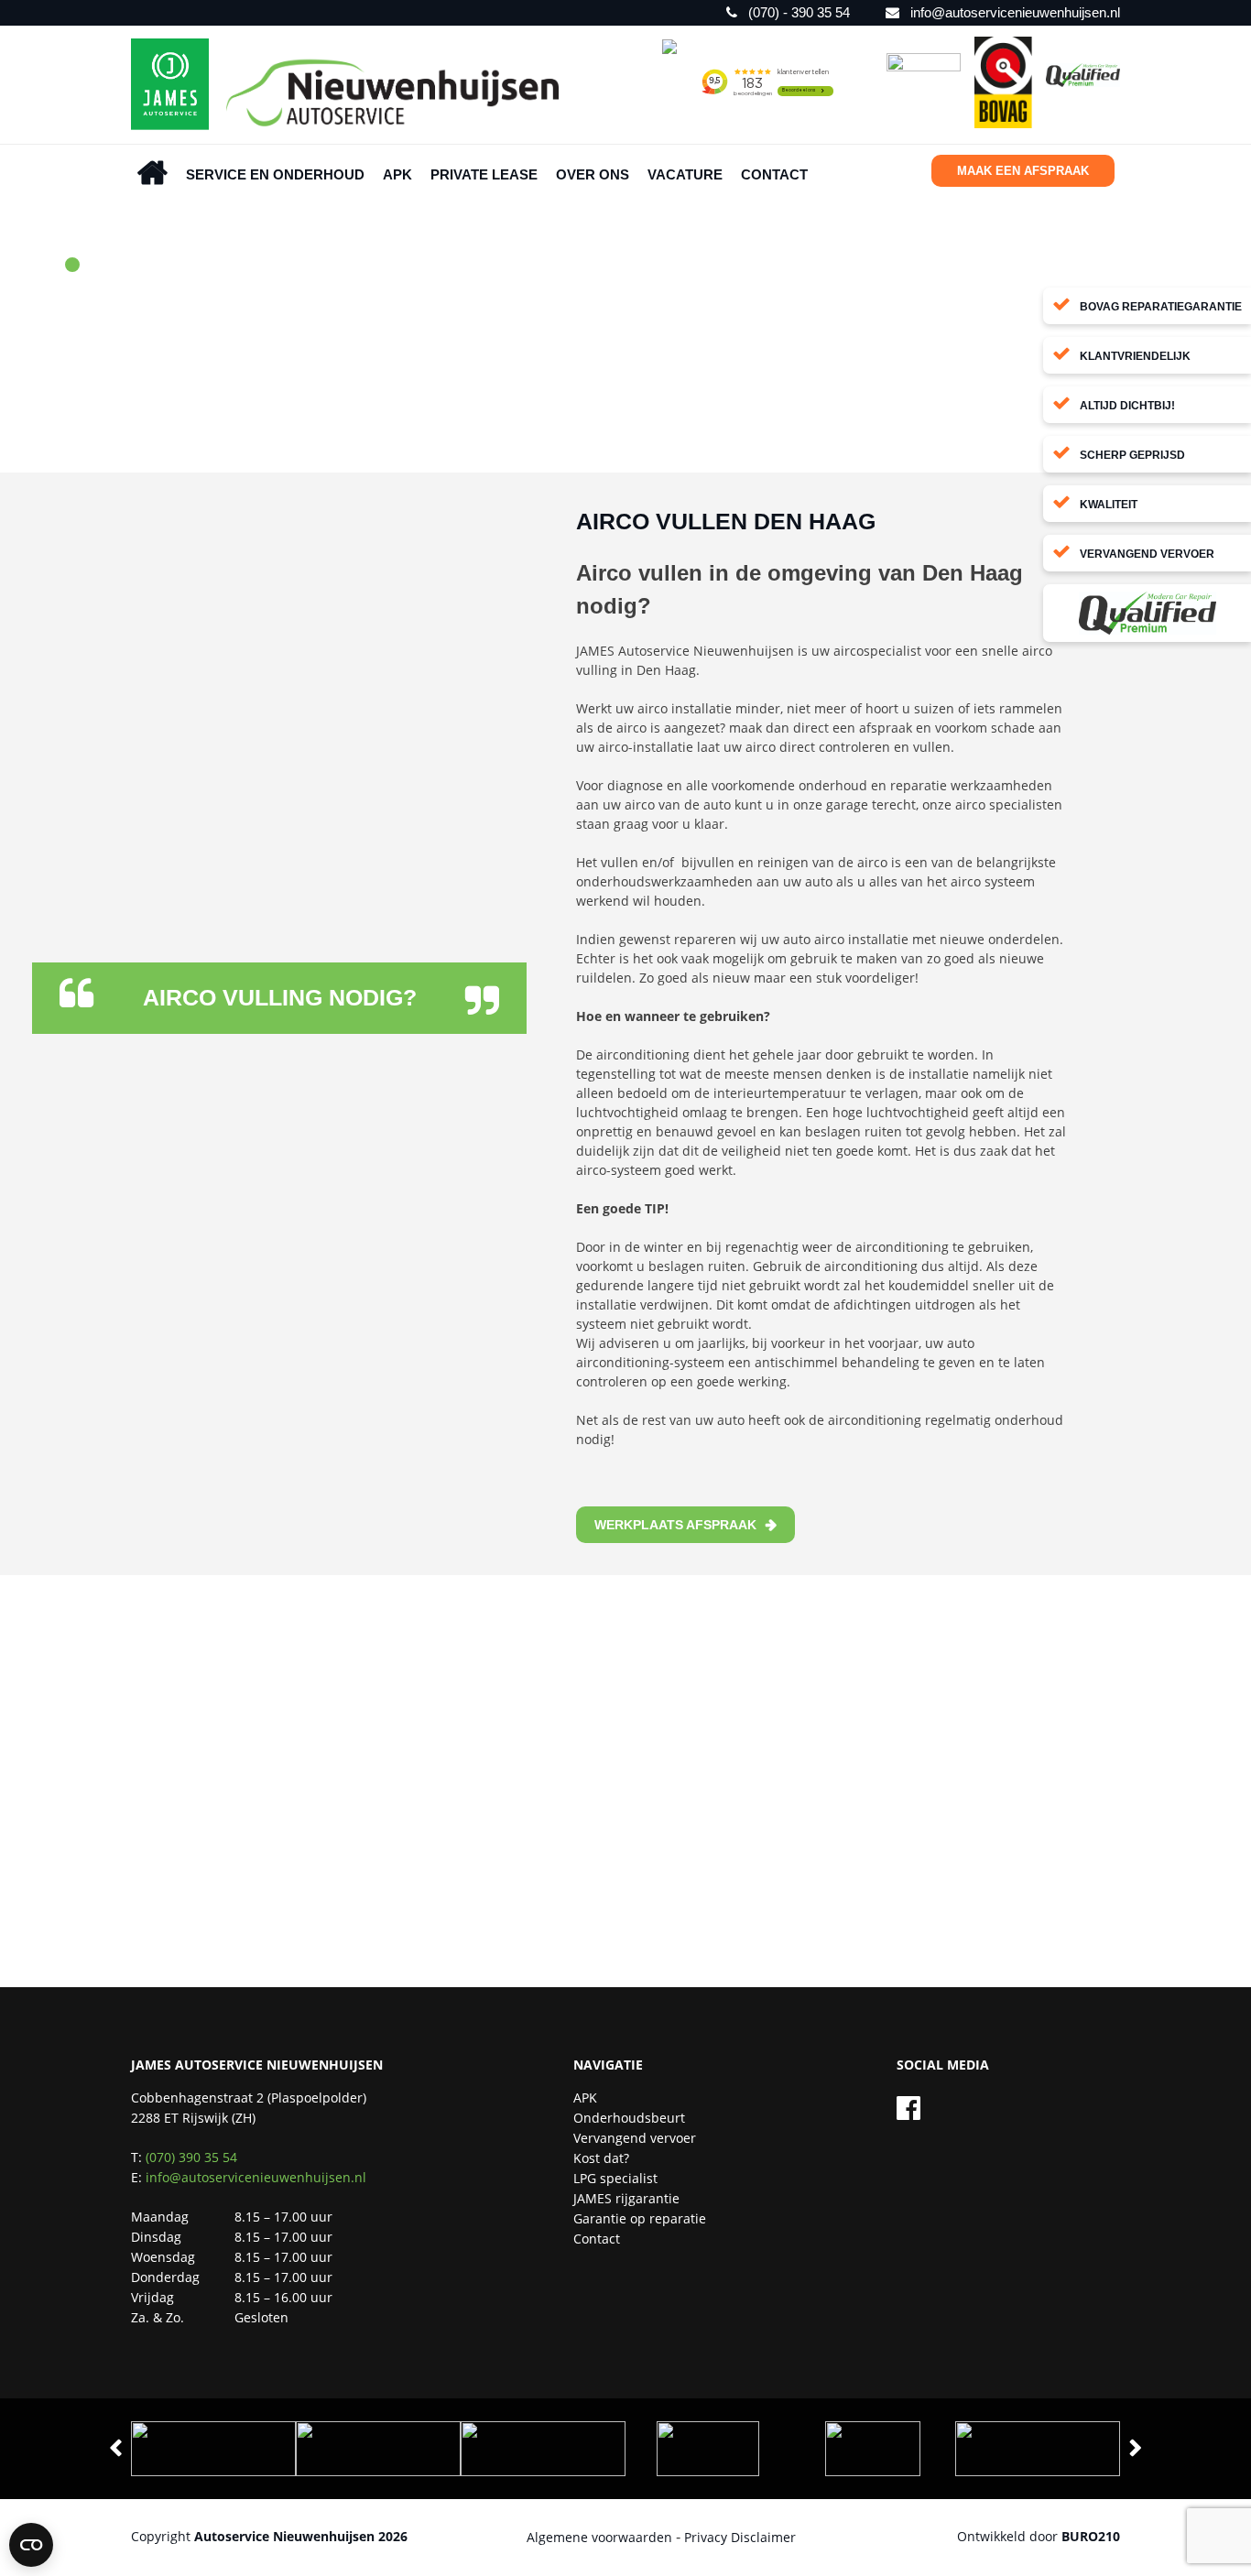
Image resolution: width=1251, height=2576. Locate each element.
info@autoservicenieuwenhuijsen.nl (256, 2177)
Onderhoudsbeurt (629, 2118)
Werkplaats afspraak (675, 1525)
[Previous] (115, 2449)
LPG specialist (615, 2178)
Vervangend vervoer (635, 2138)
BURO (1091, 2536)
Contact (774, 174)
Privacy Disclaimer (740, 2537)
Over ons (593, 174)
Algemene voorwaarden (599, 2537)
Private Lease (484, 174)
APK (397, 174)
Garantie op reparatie (640, 2218)
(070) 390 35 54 (191, 2157)
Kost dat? (601, 2158)
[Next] (1136, 2449)
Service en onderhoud (275, 174)
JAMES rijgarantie (626, 2198)
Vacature (685, 174)
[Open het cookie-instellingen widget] (31, 2545)
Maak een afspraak (1023, 171)
